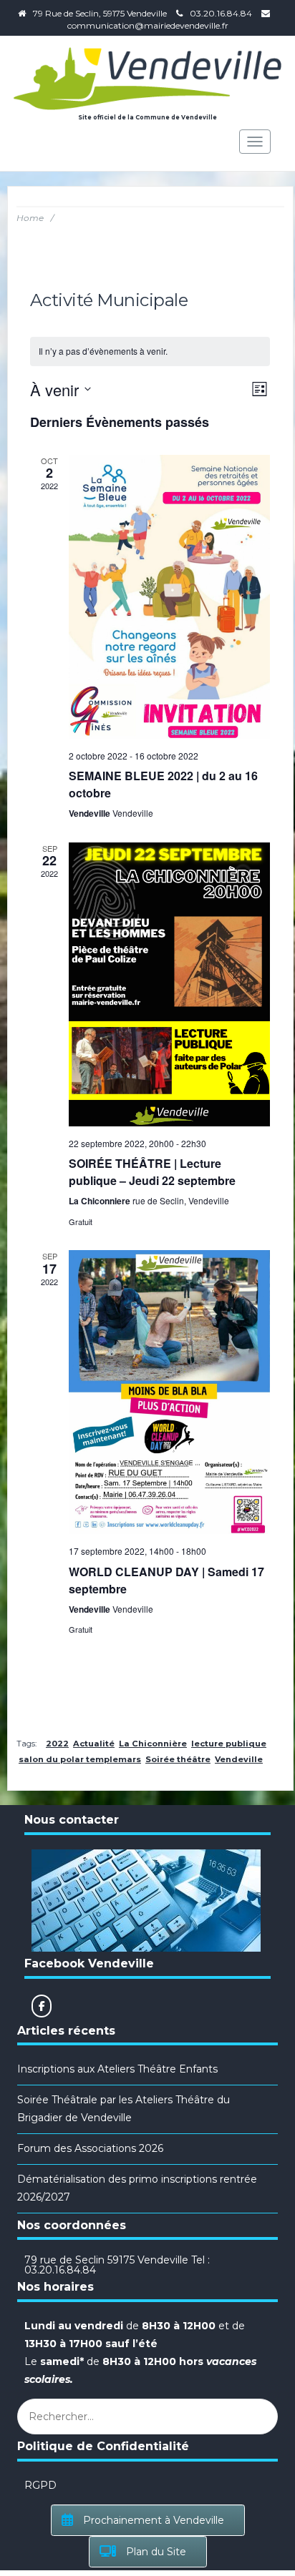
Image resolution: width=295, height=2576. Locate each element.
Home (30, 218)
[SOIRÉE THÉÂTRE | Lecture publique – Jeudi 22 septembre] (169, 984)
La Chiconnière (153, 1744)
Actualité (94, 1744)
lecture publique (229, 1744)
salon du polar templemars (80, 1759)
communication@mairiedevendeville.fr (148, 25)
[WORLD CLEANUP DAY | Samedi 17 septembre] (169, 1392)
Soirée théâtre (178, 1759)
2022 (57, 1744)
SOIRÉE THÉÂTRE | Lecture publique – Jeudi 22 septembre (152, 1172)
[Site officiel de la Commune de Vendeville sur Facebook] (42, 2006)
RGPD (40, 2485)
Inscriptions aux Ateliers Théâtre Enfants (117, 2069)
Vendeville (239, 1759)
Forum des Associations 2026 (90, 2148)
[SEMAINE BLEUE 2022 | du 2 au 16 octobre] (169, 597)
